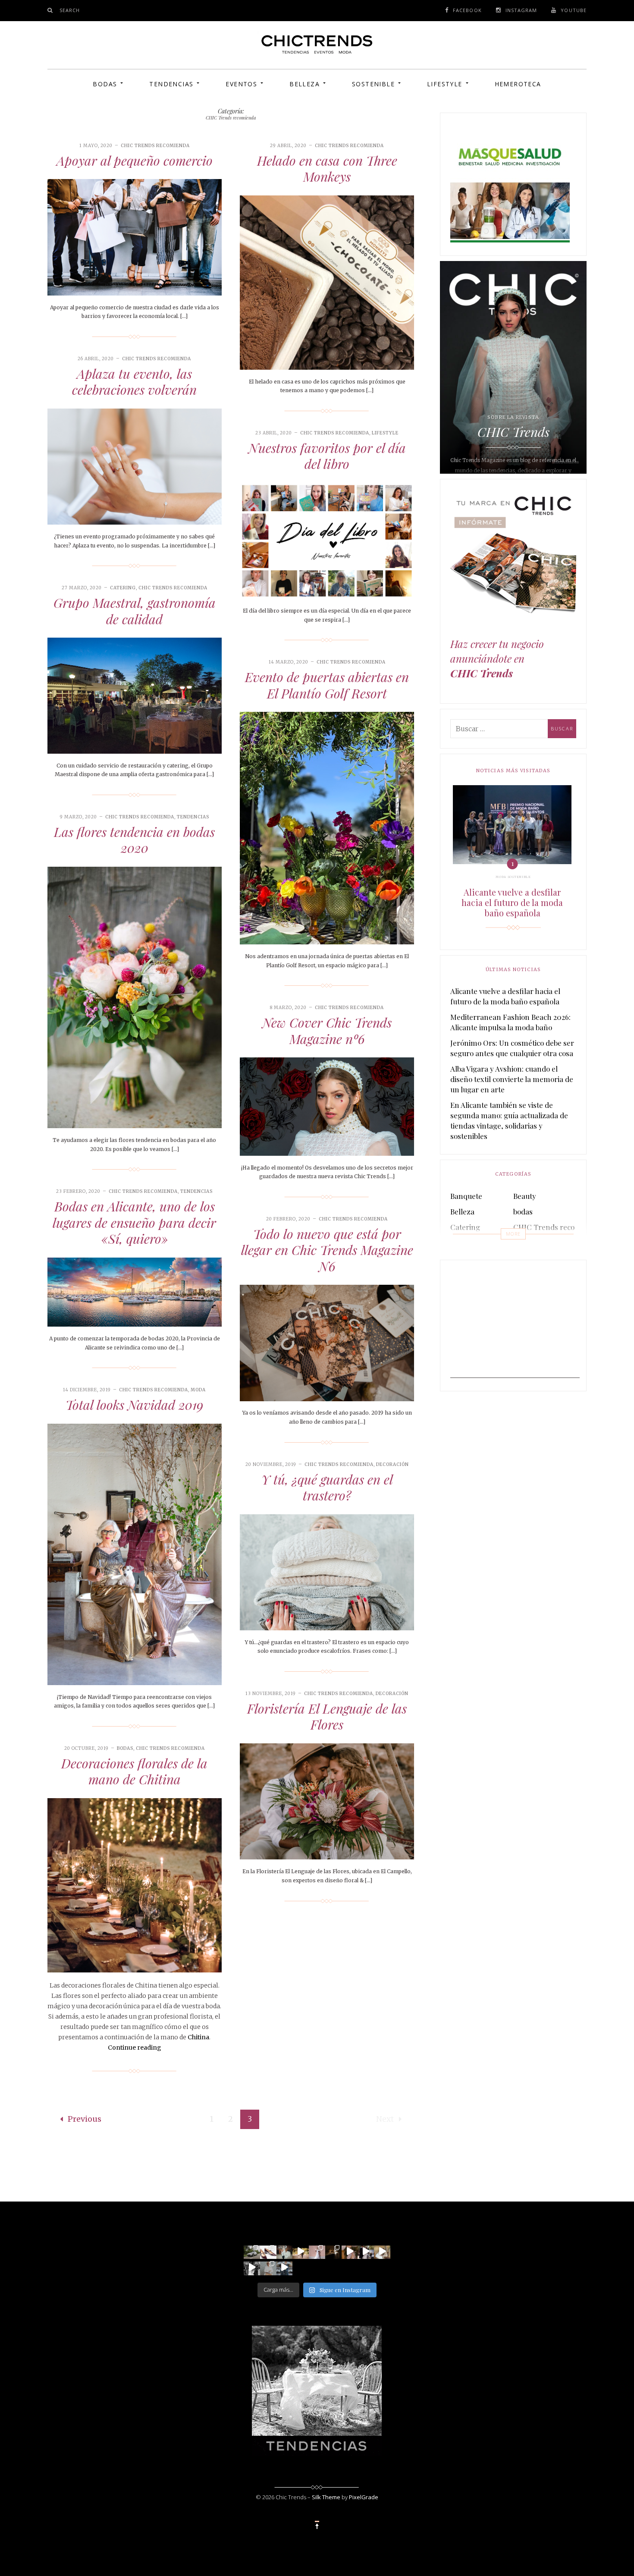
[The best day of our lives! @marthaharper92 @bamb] (252, 2267)
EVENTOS (241, 84)
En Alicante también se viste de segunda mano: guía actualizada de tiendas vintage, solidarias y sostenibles (509, 1120)
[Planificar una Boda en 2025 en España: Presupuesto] (317, 2251)
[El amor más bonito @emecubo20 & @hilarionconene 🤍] (366, 2251)
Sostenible (373, 84)
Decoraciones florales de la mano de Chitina (134, 1771)
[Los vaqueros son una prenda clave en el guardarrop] (268, 2251)
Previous (85, 2119)
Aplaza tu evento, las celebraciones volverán (134, 382)
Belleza (304, 84)
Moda (198, 1390)
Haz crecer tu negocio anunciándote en (497, 659)
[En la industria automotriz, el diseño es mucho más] (252, 2251)
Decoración (392, 1464)
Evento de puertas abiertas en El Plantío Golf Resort (327, 685)
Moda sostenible (513, 877)
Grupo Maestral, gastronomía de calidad (135, 611)
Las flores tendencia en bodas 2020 (134, 840)
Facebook (467, 10)
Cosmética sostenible (548, 1242)
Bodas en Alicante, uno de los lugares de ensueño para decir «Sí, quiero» (134, 1222)
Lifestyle (445, 84)
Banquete (466, 1196)
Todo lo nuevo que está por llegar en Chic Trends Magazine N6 (327, 1250)
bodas (125, 1748)
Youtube (574, 10)
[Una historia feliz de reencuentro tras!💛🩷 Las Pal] (285, 2267)
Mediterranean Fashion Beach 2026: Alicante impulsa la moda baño (510, 1022)
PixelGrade (364, 2497)
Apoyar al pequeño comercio (135, 160)
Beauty (525, 1196)
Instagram (521, 10)
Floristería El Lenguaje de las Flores (327, 1717)
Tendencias (171, 84)
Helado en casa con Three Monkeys (327, 169)
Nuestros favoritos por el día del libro (327, 456)
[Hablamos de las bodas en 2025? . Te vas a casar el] (285, 2251)
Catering (123, 588)
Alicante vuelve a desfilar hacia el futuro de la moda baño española (512, 903)
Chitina (198, 2037)
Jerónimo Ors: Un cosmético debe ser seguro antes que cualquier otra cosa (512, 1048)
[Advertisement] (515, 1324)
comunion (467, 1242)
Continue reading (135, 2048)
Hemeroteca (518, 84)
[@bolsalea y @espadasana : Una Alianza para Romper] (268, 2267)
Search (70, 10)
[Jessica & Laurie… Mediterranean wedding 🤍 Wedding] (382, 2251)
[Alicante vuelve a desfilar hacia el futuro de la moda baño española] (512, 825)
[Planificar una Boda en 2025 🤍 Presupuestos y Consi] (333, 2251)
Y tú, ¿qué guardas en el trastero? (327, 1488)
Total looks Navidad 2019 (134, 1405)
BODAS (105, 84)
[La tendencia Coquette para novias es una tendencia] (350, 2251)
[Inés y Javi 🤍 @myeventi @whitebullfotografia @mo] (301, 2251)
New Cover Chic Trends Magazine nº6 (327, 1031)
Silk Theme (326, 2497)
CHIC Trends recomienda (155, 146)
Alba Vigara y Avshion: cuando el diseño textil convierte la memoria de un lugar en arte (512, 1079)
